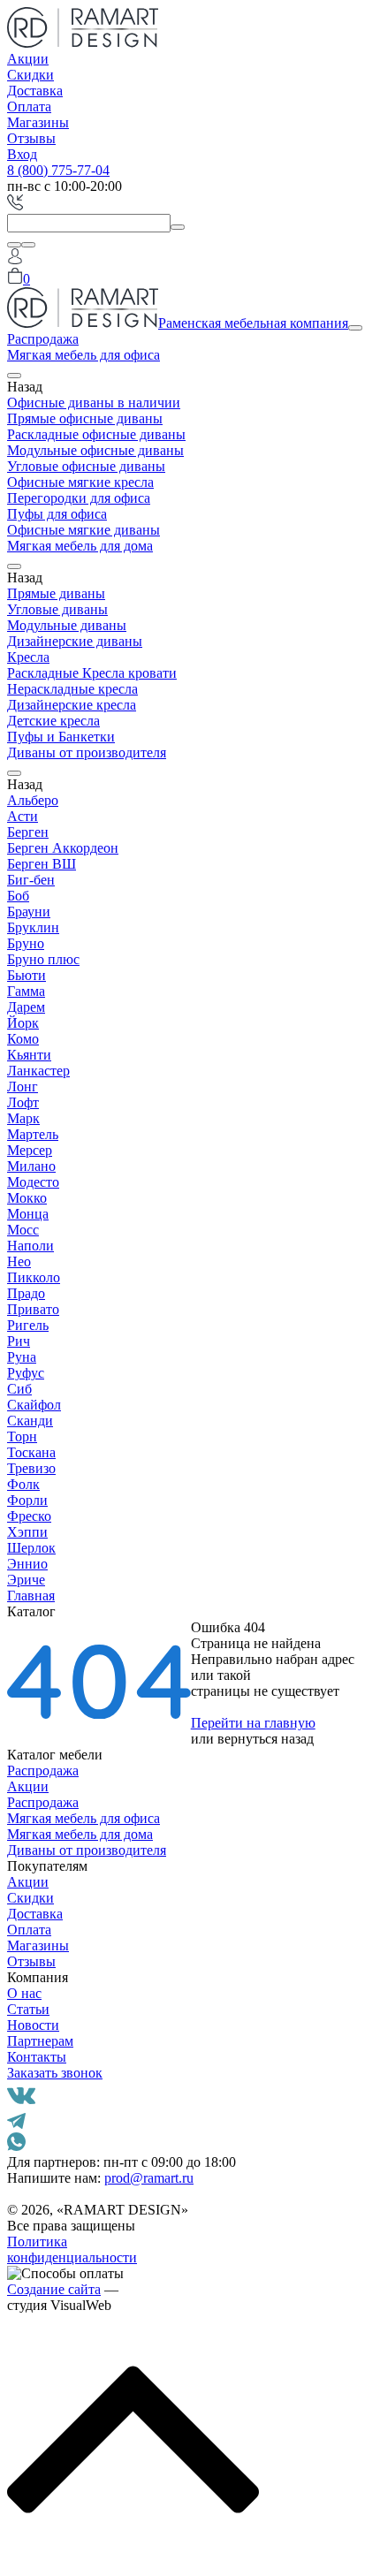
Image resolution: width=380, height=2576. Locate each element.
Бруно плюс (43, 959)
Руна (22, 1357)
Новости (33, 2025)
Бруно (26, 943)
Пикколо (34, 1277)
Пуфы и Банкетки (61, 737)
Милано (31, 1166)
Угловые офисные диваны (86, 466)
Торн (22, 1436)
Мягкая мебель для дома (80, 546)
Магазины (38, 122)
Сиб (19, 1389)
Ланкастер (38, 1071)
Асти (23, 816)
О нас (24, 1993)
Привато (33, 1309)
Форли (27, 1500)
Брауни (29, 912)
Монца (28, 1214)
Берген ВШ (42, 864)
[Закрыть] (28, 245)
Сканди (30, 1421)
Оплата (29, 106)
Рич (19, 1341)
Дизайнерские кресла (72, 705)
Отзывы (31, 138)
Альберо (33, 800)
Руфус (26, 1373)
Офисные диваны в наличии (94, 403)
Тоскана (31, 1452)
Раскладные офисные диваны (96, 434)
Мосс (23, 1230)
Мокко (27, 1198)
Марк (23, 1118)
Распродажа (43, 339)
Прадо (26, 1293)
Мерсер (30, 1150)
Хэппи (27, 1532)
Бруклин (33, 927)
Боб (18, 896)
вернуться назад (266, 1739)
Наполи (30, 1246)
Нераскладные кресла (72, 689)
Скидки (30, 75)
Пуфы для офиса (57, 514)
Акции (28, 59)
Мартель (33, 1134)
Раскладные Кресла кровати (92, 673)
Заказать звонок (55, 2073)
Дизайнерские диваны (75, 641)
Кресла (28, 657)
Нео (19, 1261)
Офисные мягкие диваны (84, 530)
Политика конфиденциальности (72, 2249)
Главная (31, 1596)
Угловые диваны (57, 609)
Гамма (26, 991)
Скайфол (34, 1405)
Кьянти (29, 1055)
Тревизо (31, 1468)
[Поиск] (14, 245)
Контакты (37, 2057)
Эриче (26, 1580)
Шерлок (31, 1548)
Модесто (33, 1182)
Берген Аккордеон (63, 848)
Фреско (29, 1516)
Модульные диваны (67, 625)
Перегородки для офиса (79, 498)
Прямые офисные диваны (85, 418)
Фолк (23, 1484)
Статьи (28, 2009)
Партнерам (40, 2041)
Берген (28, 832)
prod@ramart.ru (149, 2178)
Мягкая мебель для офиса (84, 355)
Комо (23, 1039)
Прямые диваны (56, 593)
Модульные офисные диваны (95, 450)
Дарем (26, 1007)
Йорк (23, 1023)
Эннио (27, 1564)
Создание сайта (54, 2289)
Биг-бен (31, 880)
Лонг (23, 1087)
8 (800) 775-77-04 (58, 170)
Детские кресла (53, 721)
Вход (22, 154)
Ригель (28, 1325)
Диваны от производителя (87, 752)
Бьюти (27, 975)
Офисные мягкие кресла (80, 482)
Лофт (23, 1102)
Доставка (35, 91)
